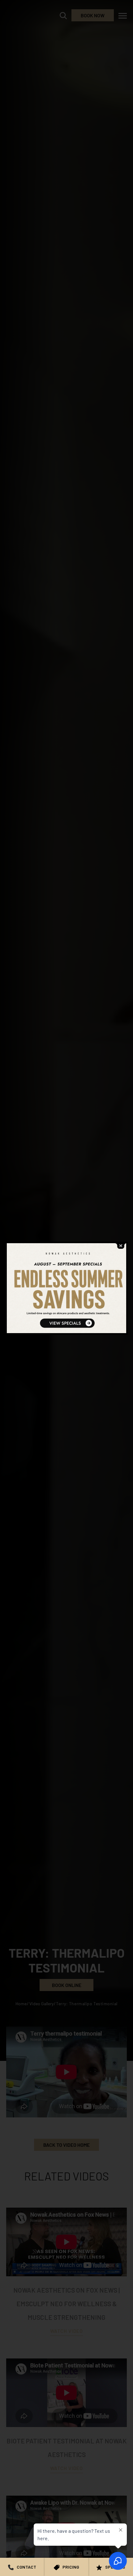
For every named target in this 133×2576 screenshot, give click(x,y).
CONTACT (26, 2567)
